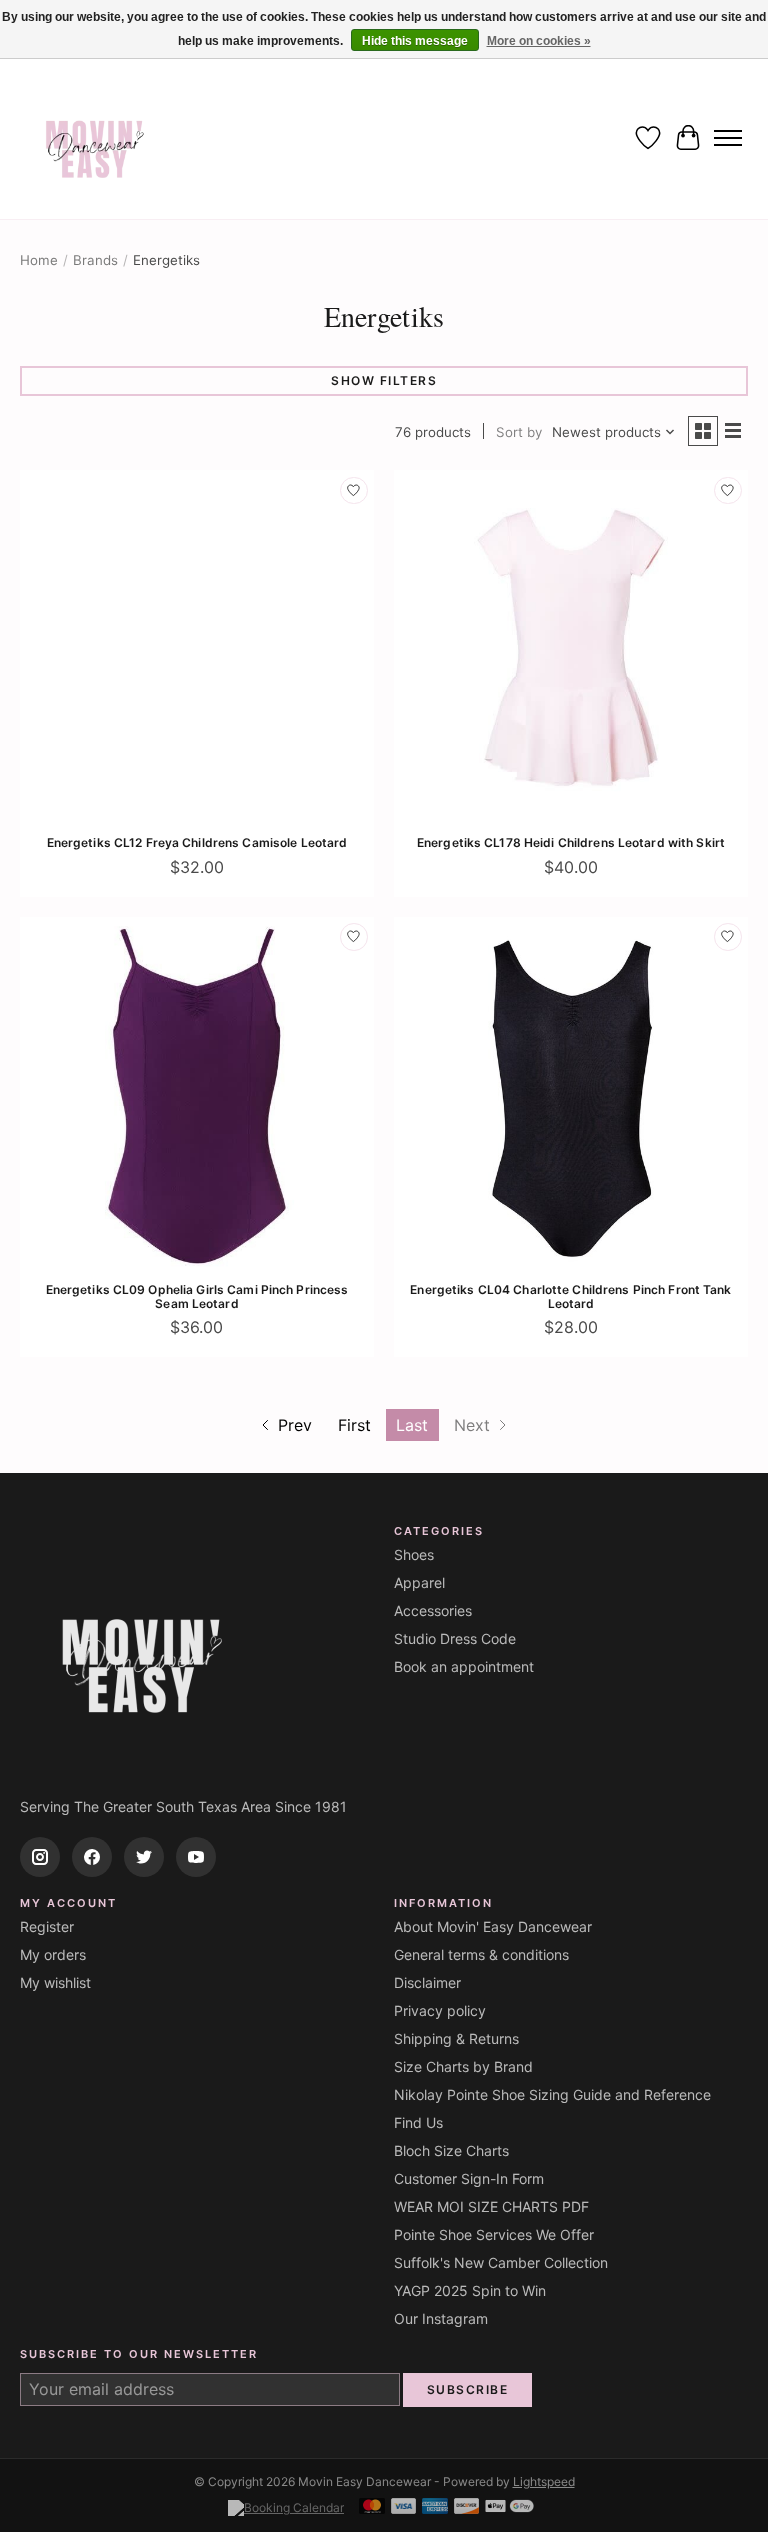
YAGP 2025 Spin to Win (470, 2290)
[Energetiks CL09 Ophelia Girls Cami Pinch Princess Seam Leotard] (197, 1094)
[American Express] (435, 2507)
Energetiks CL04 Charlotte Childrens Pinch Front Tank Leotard (570, 1296)
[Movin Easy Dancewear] (95, 138)
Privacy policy (440, 2010)
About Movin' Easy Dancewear (493, 1926)
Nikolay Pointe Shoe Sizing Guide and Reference (552, 2094)
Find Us (418, 2122)
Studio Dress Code (455, 1638)
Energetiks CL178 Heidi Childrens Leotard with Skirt (571, 842)
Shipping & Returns (456, 2038)
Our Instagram (441, 2318)
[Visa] (404, 2507)
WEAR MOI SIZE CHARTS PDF (491, 2206)
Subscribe (468, 2389)
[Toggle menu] (728, 138)
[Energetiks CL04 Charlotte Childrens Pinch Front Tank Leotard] (571, 1094)
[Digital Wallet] (509, 2507)
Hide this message (415, 41)
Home (39, 260)
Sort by (519, 432)
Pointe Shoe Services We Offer (494, 2234)
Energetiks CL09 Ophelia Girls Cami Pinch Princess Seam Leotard (197, 1296)
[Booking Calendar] (286, 2507)
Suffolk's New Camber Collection (501, 2262)
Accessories (433, 1610)
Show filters (384, 380)
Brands (95, 260)
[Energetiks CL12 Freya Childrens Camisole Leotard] (197, 647)
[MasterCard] (372, 2507)
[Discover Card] (467, 2507)
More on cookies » (539, 41)
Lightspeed (544, 2481)
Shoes (414, 1554)
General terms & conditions (481, 1954)
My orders (53, 1954)
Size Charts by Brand (463, 2066)
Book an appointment (464, 1666)
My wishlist (55, 1982)
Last (412, 1425)
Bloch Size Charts (451, 2150)
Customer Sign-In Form (469, 2178)
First (354, 1425)
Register (47, 1926)
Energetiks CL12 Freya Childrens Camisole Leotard (197, 842)
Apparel (419, 1582)
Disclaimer (427, 1982)
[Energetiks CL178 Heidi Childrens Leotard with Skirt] (571, 647)
